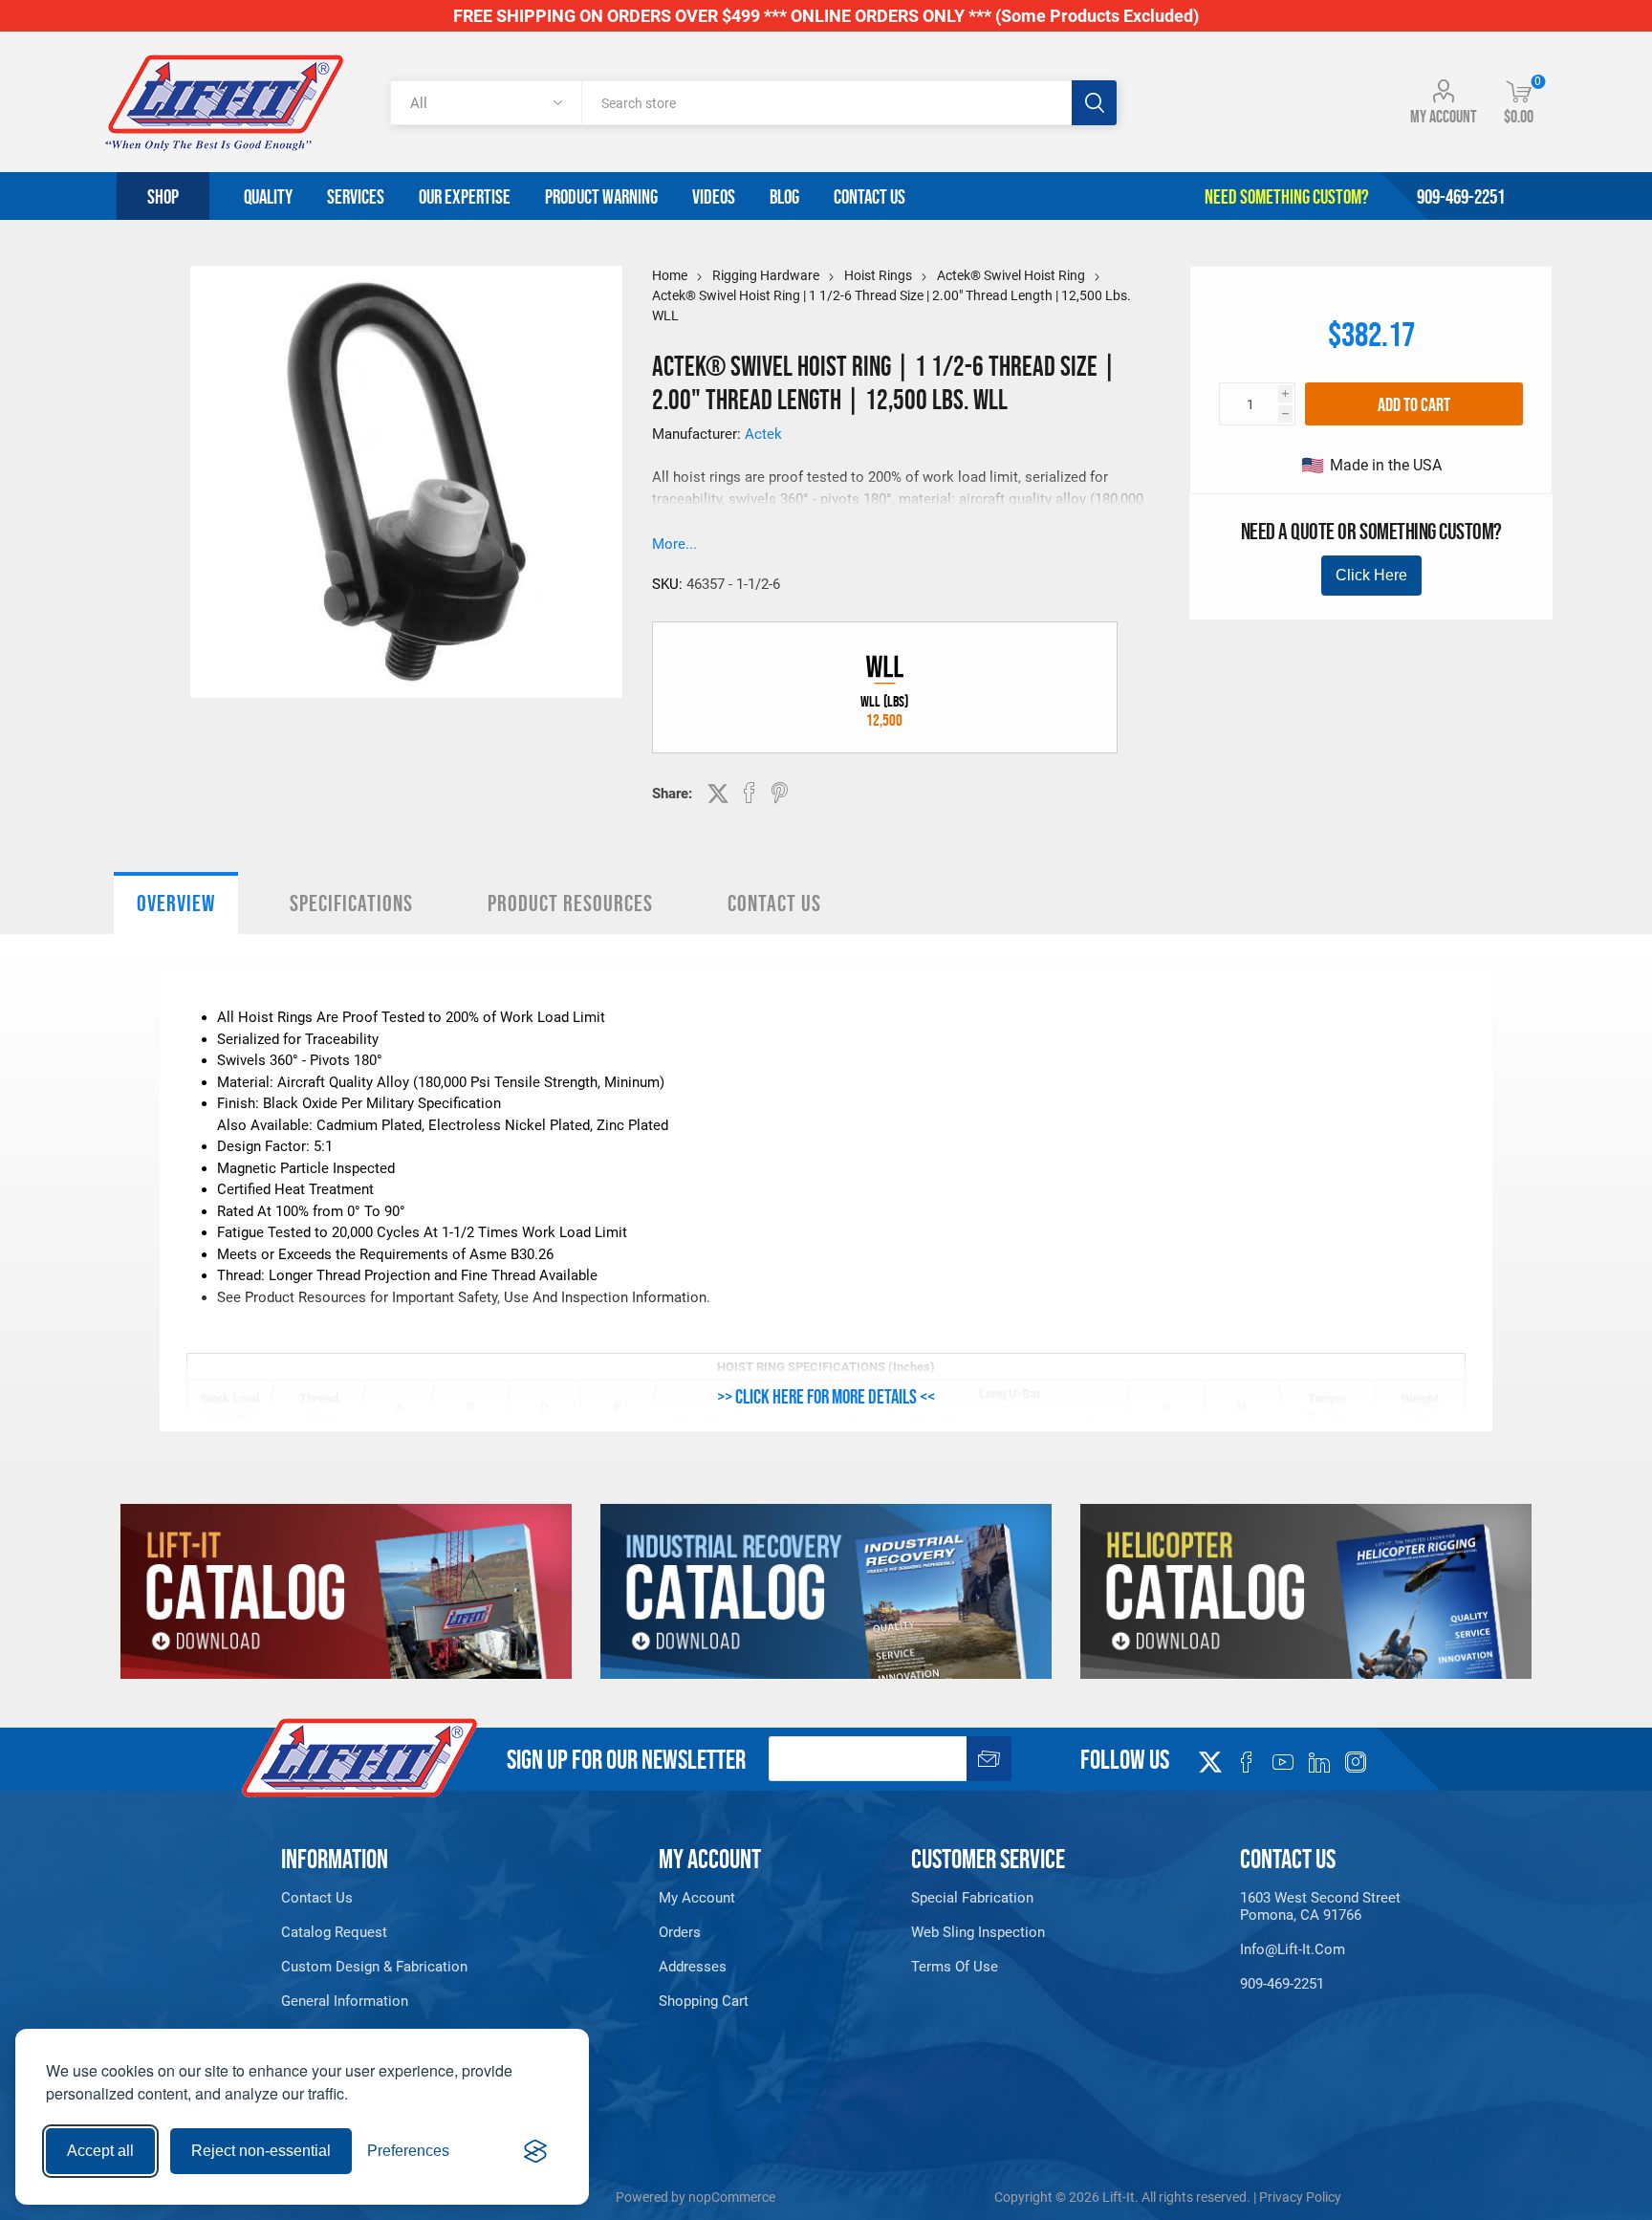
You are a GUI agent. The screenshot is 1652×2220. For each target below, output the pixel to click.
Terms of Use (955, 1967)
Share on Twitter (718, 794)
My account (1444, 117)
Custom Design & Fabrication (374, 1967)
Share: (672, 794)
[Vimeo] (1319, 1762)
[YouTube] (1283, 1762)
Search (1094, 103)
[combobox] (826, 103)
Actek (763, 434)
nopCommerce (732, 2197)
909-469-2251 (1282, 1984)
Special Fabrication (972, 1898)
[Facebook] (1247, 1762)
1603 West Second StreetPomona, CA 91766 (1320, 1906)
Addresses (693, 1967)
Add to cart (1414, 404)
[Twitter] (1210, 1756)
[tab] (176, 903)
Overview (176, 903)
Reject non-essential (261, 2151)
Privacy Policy (1300, 2197)
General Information (345, 2001)
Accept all (100, 2151)
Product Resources (570, 903)
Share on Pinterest (780, 793)
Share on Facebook (750, 793)
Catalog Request (334, 1932)
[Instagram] (1356, 1762)
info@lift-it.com (1293, 1949)
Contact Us (774, 903)
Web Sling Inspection (978, 1932)
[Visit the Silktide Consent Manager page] (535, 2151)
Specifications (351, 903)
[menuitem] (383, 1898)
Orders (680, 1932)
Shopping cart (704, 2001)
